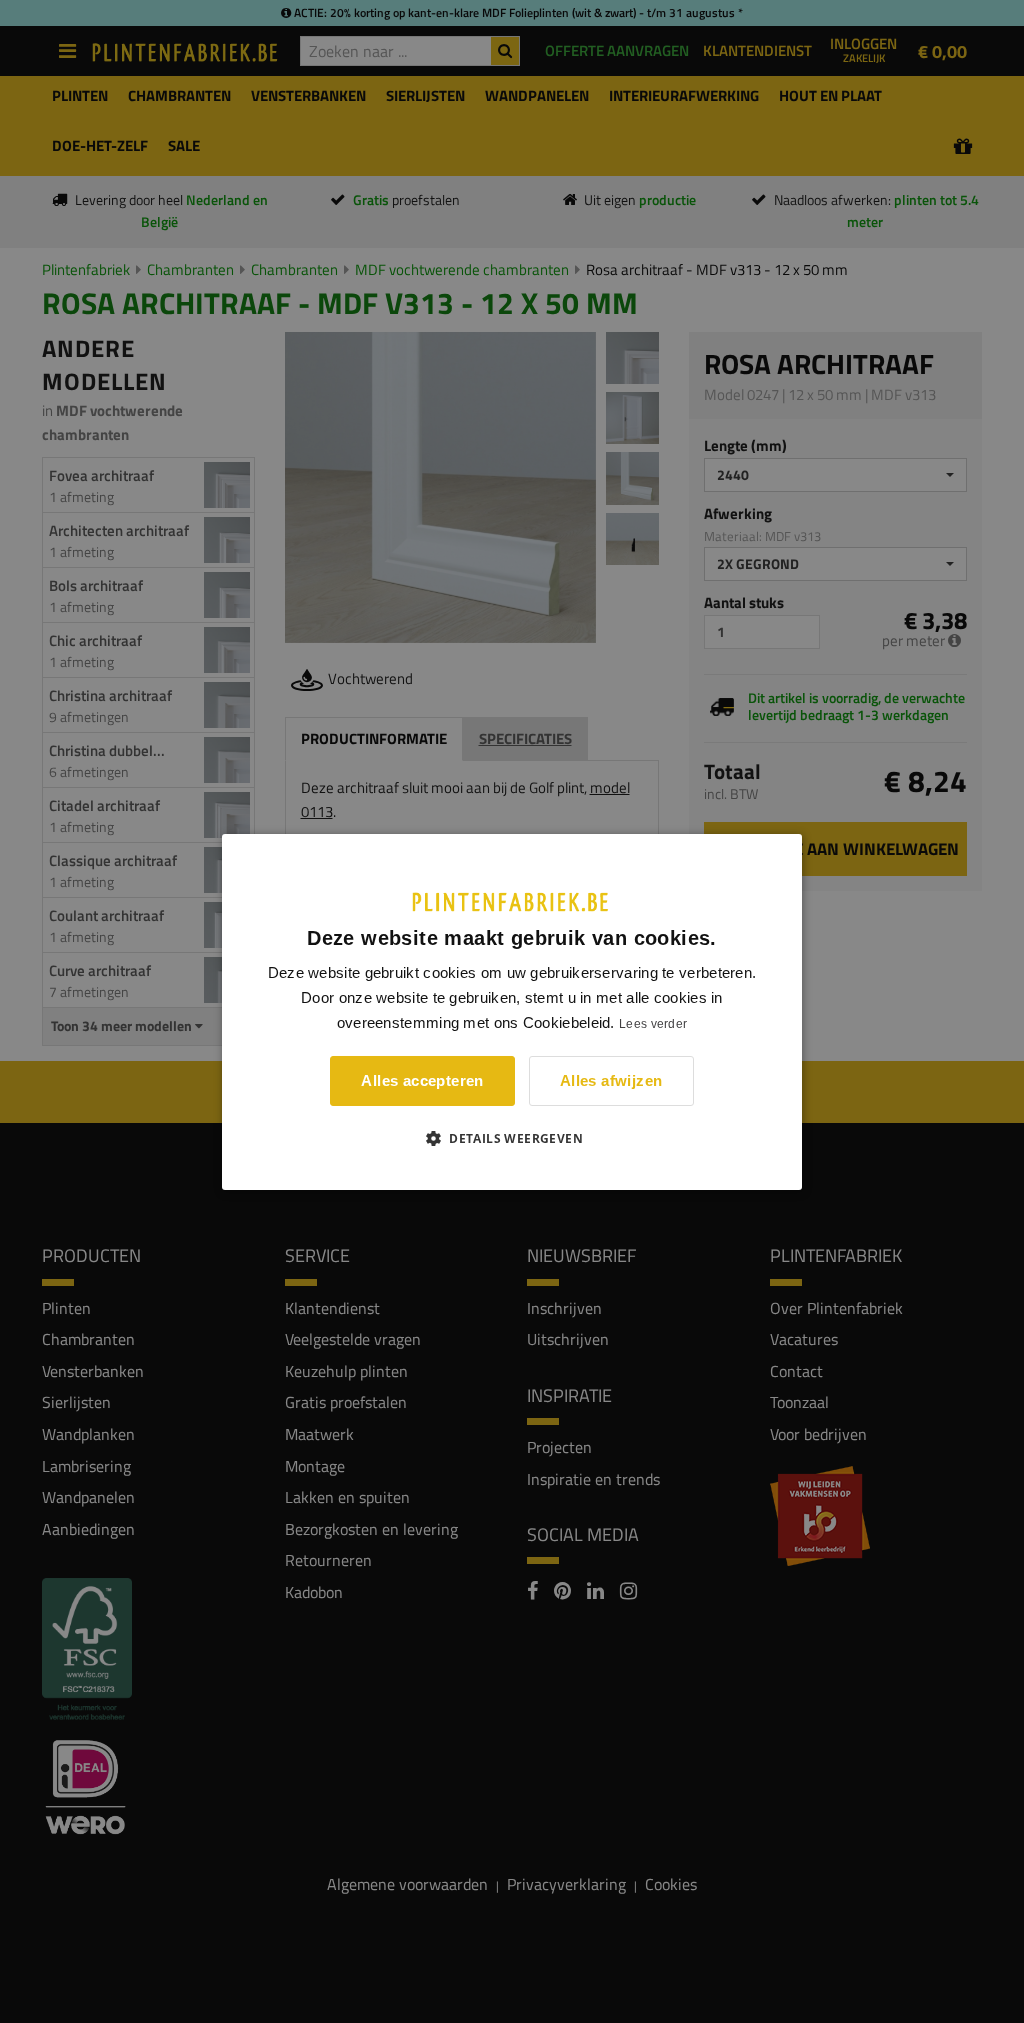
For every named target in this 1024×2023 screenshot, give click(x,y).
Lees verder (653, 1024)
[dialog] (512, 1011)
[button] (512, 1138)
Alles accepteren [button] (422, 1080)
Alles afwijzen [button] (611, 1080)
